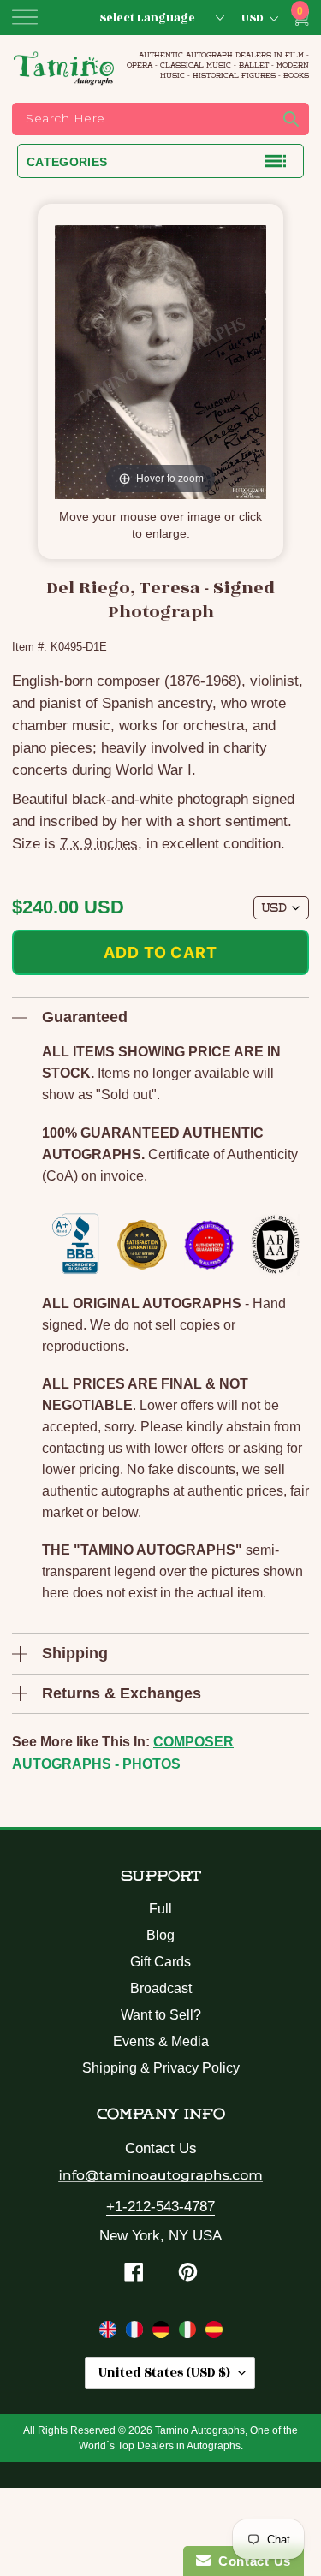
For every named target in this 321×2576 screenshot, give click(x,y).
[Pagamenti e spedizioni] (190, 2333)
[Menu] (25, 17)
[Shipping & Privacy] (110, 2333)
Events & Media (161, 2041)
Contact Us (161, 2148)
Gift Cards (160, 1962)
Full (160, 1909)
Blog (160, 1935)
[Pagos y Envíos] (214, 2333)
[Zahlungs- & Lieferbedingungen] (163, 2333)
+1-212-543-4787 (160, 2207)
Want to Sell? (161, 2015)
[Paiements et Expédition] (137, 2333)
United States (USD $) (164, 2373)
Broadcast (161, 1988)
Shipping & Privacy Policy (161, 2068)
